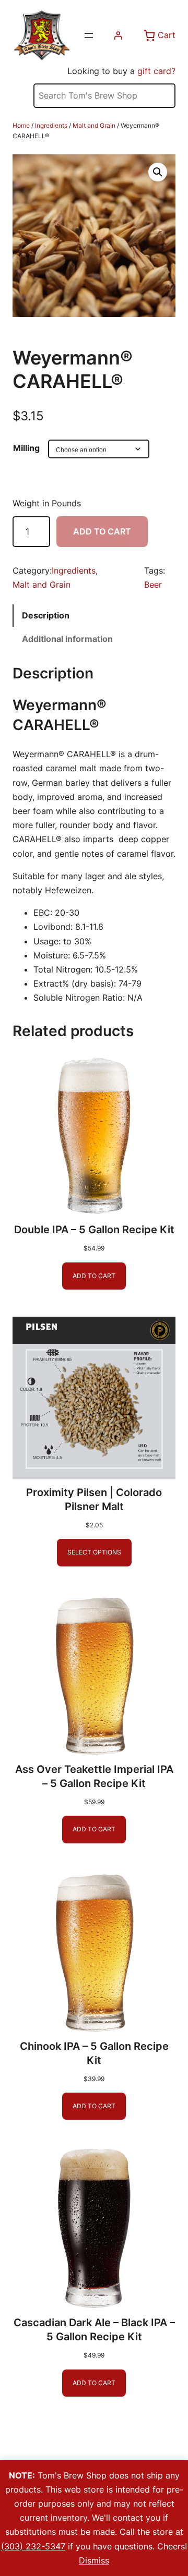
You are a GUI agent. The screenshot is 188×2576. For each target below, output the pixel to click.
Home (21, 125)
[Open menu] (89, 35)
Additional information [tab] (67, 639)
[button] (158, 172)
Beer (153, 585)
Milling (26, 448)
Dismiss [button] (94, 2560)
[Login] (118, 35)
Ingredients (51, 125)
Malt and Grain (94, 125)
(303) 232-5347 (33, 2546)
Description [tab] (46, 615)
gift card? (156, 71)
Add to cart (102, 531)
